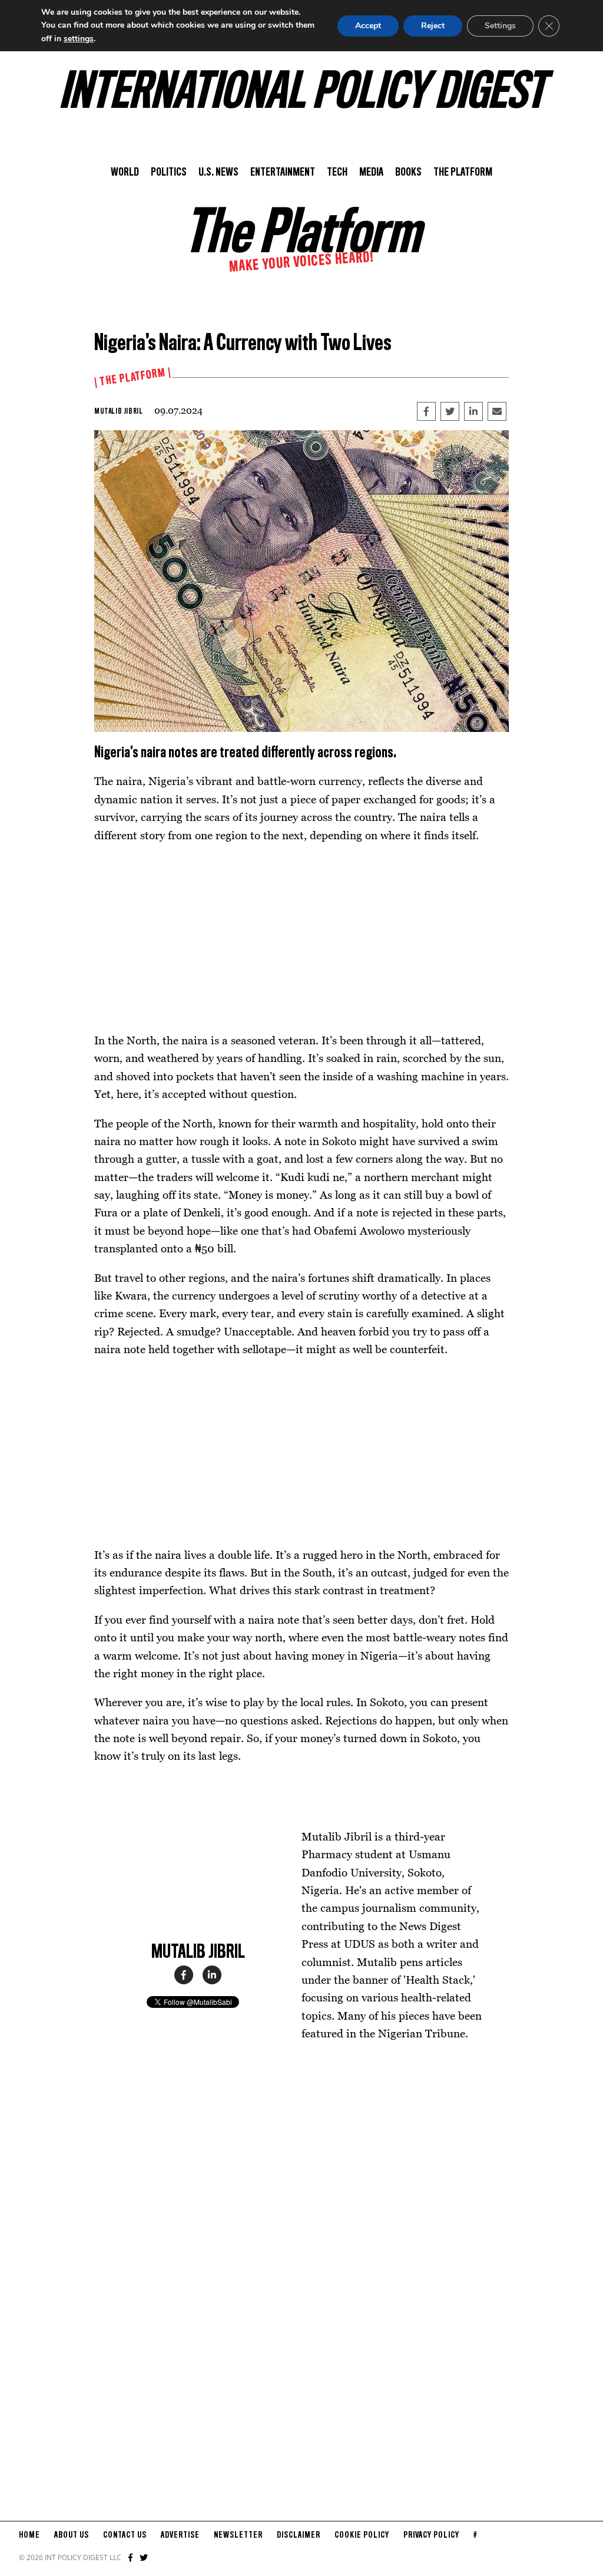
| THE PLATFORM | (133, 378)
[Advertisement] (301, 938)
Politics (169, 173)
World (125, 173)
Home (29, 2535)
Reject (433, 26)
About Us (72, 2535)
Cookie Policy (362, 2535)
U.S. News (218, 173)
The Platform (463, 173)
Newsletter (238, 2535)
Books (408, 173)
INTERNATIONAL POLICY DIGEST (302, 94)
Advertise (180, 2535)
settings (79, 39)
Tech (337, 173)
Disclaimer (299, 2535)
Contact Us (125, 2535)
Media (371, 173)
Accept (368, 26)
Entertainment (283, 173)
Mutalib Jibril (118, 411)
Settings (500, 26)
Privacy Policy (431, 2535)
